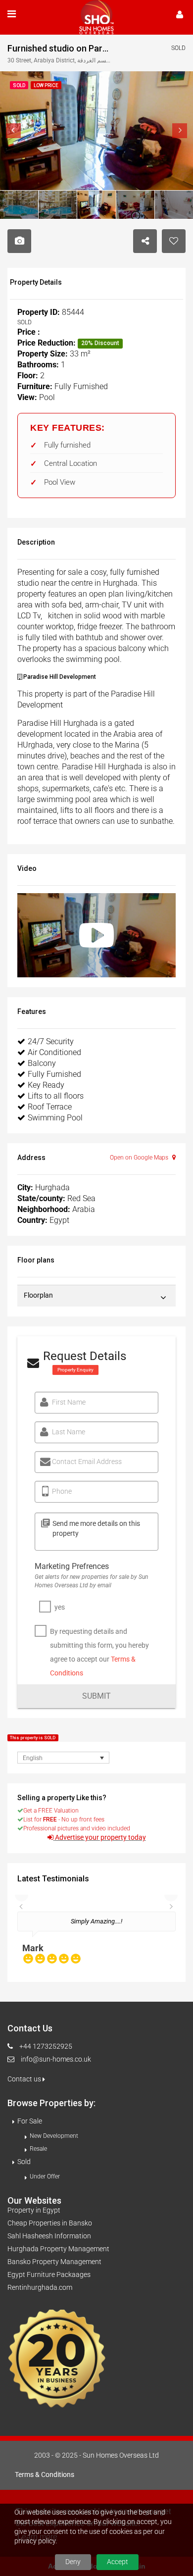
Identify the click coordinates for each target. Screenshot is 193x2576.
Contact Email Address (87, 1462)
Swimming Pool (55, 1118)
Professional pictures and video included (77, 1828)
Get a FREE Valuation (51, 1811)
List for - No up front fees (64, 1819)
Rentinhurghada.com (40, 2287)
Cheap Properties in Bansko (50, 2223)
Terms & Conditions (45, 2475)
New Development (54, 2136)
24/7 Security (51, 1041)
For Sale (30, 2121)
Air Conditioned (54, 1052)
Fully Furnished (54, 1074)
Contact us (25, 2079)
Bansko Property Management (54, 2262)
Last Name (69, 1432)
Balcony (42, 1063)
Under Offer (45, 2176)
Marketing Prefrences (72, 1566)
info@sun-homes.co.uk (56, 2059)
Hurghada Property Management (58, 2249)
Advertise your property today (100, 1838)
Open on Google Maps (140, 1158)
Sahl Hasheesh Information (49, 2236)
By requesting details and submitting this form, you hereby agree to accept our (99, 1652)
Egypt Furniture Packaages (49, 2274)
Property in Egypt (34, 2210)
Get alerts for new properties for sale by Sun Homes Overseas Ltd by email (91, 1581)
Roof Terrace (50, 1107)
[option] (96, 1942)
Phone (62, 1491)
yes (60, 1607)
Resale (38, 2149)
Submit (96, 1696)
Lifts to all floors (56, 1096)
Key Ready (46, 1085)
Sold (24, 2162)
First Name (69, 1402)
